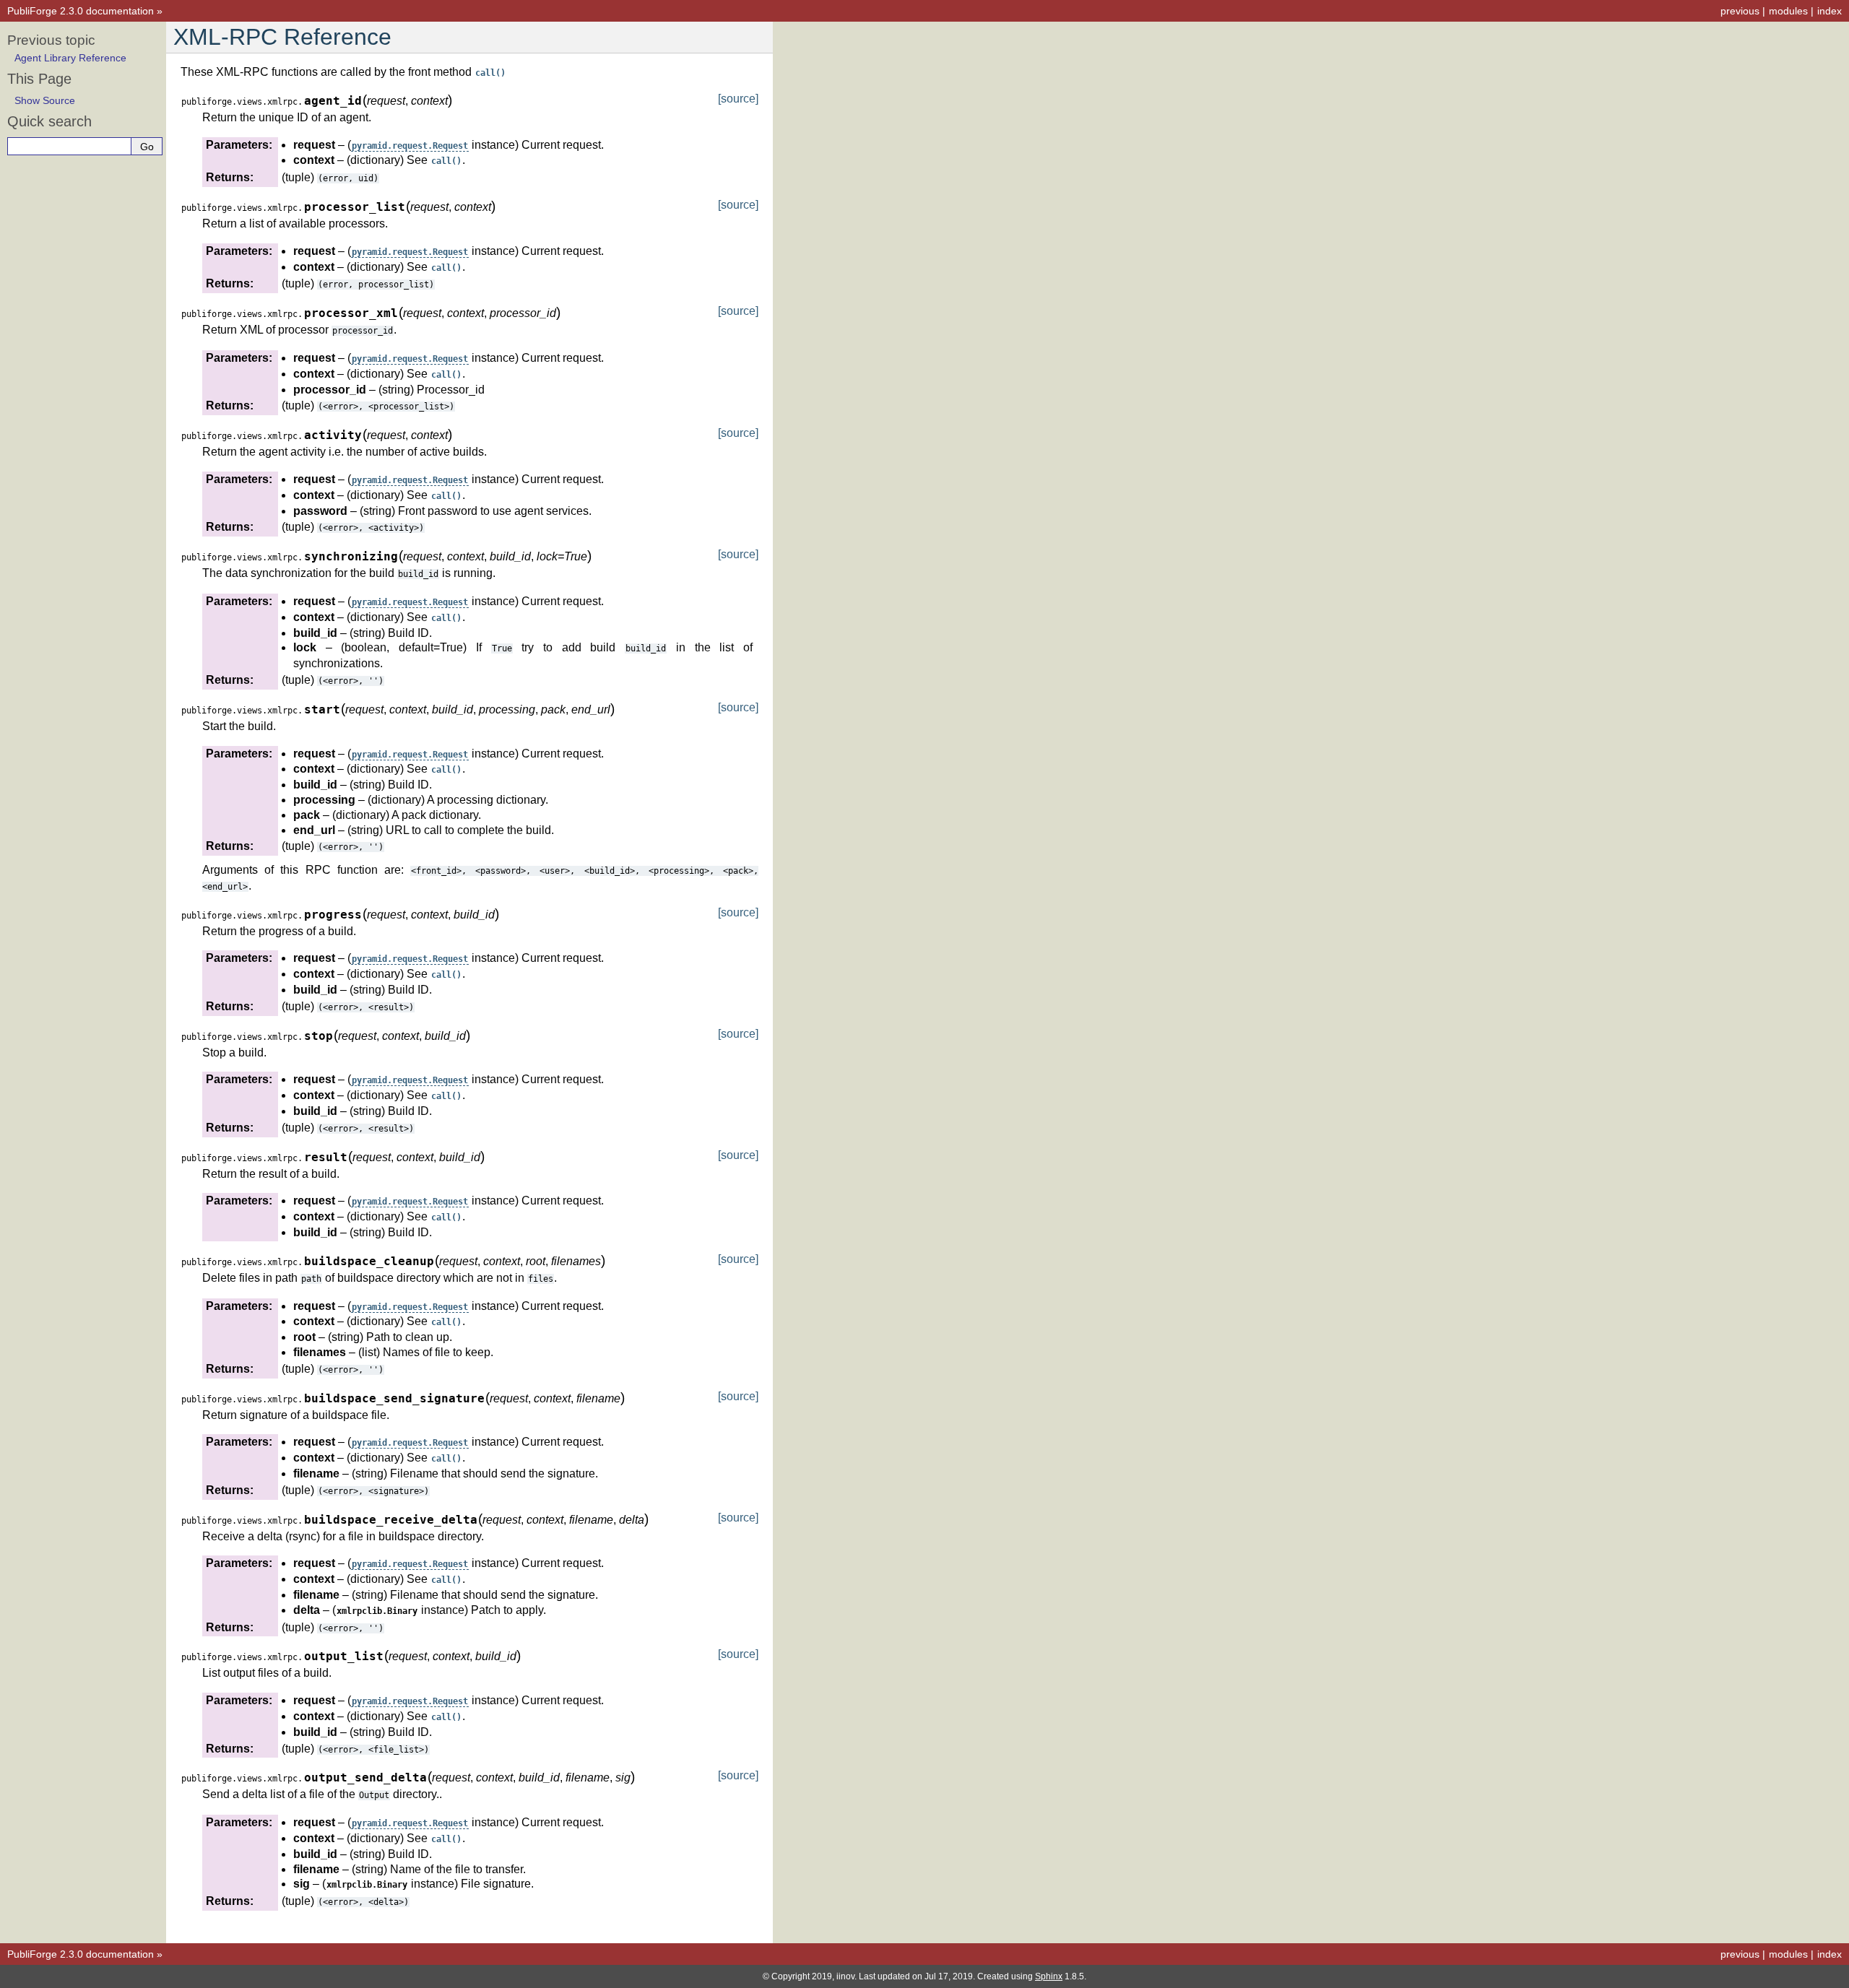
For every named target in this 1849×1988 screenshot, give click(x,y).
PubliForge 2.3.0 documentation (81, 11)
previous (1740, 11)
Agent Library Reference (70, 58)
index (1829, 11)
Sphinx (1049, 1976)
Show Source (45, 100)
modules (1788, 11)
